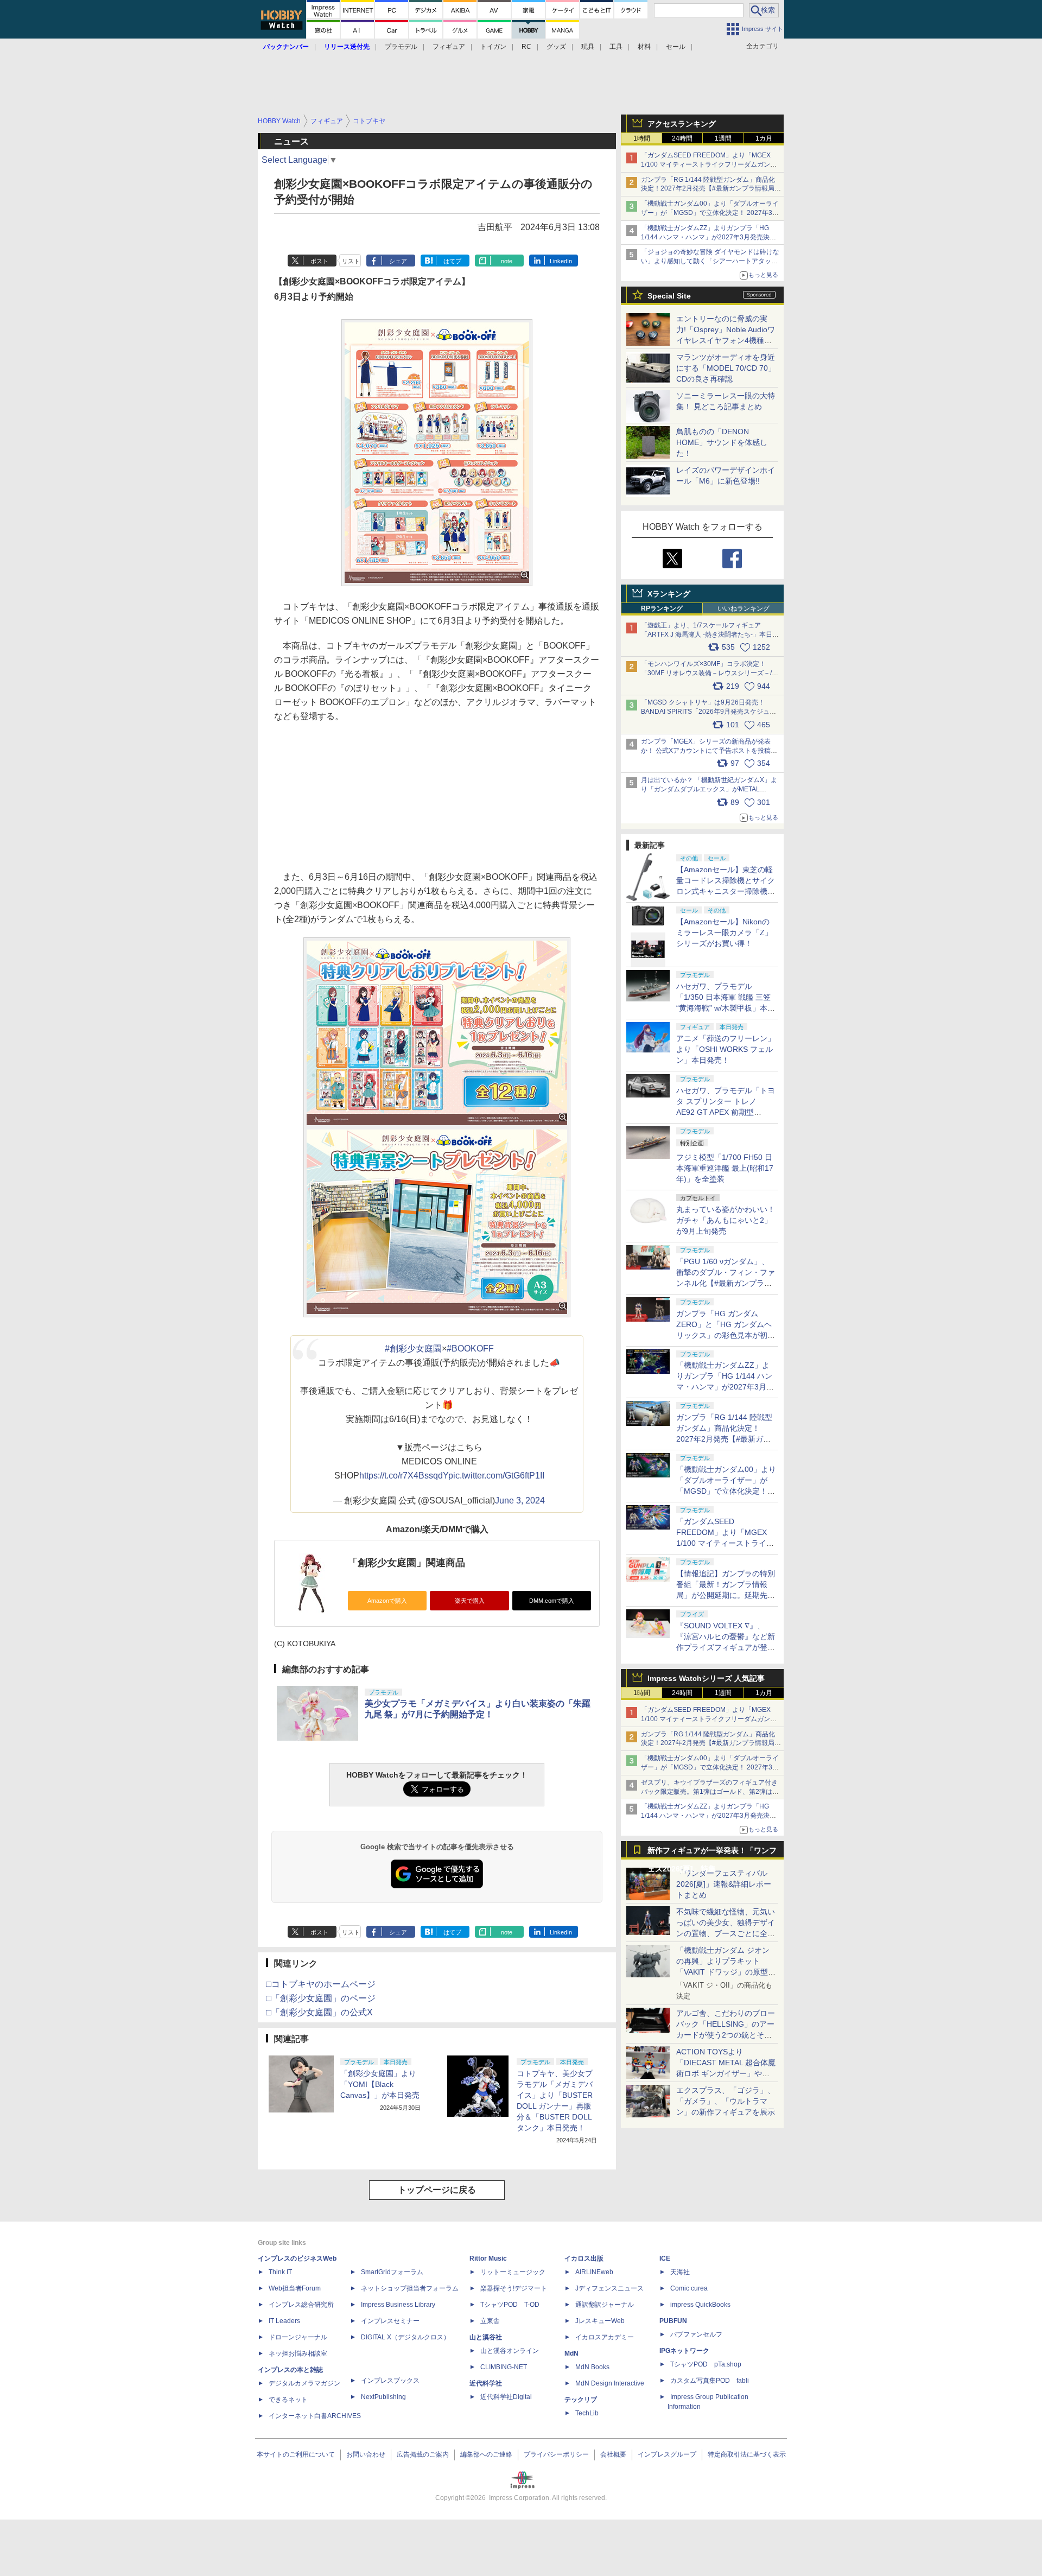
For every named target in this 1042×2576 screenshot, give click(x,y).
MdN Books (592, 2367)
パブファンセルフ (696, 2334)
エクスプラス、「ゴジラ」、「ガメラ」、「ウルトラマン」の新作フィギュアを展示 (726, 2101)
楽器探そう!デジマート (514, 2288)
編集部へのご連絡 (486, 2454)
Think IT (280, 2272)
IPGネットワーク (684, 2351)
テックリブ (581, 2400)
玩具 (588, 47)
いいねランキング (744, 608)
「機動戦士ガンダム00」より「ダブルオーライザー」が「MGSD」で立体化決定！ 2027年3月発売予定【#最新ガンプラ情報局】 (710, 213)
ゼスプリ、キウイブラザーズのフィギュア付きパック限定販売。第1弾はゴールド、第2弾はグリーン (710, 1792)
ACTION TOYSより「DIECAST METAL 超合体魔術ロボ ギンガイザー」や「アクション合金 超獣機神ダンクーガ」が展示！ (726, 2073)
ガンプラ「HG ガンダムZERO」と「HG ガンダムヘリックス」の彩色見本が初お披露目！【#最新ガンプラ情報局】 (726, 1335)
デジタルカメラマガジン (304, 2383)
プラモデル (401, 47)
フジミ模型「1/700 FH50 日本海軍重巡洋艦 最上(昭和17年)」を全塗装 (725, 1168)
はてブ (452, 261)
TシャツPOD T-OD (510, 2305)
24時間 (682, 138)
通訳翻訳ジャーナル (605, 2305)
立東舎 (490, 2321)
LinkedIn (561, 261)
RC (526, 47)
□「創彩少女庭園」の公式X (319, 2012)
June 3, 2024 (520, 1500)
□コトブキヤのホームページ (321, 1984)
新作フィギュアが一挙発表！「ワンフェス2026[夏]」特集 (712, 1853)
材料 (644, 47)
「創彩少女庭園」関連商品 (406, 1563)
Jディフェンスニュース (609, 2288)
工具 (616, 47)
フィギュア (449, 47)
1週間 (723, 138)
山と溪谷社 (486, 2337)
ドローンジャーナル (298, 2337)
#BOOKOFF (470, 1349)
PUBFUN (673, 2321)
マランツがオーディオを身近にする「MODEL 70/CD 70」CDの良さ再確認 (726, 368)
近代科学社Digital (506, 2397)
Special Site (669, 296)
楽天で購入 (470, 1601)
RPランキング (662, 608)
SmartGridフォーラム (392, 2272)
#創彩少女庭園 (413, 1349)
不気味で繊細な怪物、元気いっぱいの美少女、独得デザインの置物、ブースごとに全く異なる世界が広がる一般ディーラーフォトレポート (726, 1933)
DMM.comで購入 (552, 1601)
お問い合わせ (366, 2454)
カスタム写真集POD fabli (710, 2381)
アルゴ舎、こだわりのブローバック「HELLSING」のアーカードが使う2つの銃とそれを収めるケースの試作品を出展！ (726, 2035)
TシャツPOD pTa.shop (706, 2364)
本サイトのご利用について (296, 2454)
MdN (571, 2353)
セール (676, 47)
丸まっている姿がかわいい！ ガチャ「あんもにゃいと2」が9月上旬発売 (726, 1220)
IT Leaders (284, 2321)
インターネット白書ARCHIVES (315, 2416)
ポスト (319, 261)
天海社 (680, 2272)
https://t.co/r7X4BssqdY (404, 1476)
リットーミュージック (513, 2272)
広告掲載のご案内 (423, 2454)
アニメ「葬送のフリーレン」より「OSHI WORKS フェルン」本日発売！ (726, 1049)
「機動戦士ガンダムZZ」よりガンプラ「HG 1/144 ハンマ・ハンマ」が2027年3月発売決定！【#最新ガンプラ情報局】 (705, 237)
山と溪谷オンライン (510, 2351)
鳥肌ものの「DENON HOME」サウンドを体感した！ (722, 442)
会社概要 (613, 2454)
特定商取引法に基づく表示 (747, 2454)
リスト (351, 261)
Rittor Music (488, 2258)
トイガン (493, 47)
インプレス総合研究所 (301, 2305)
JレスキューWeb (600, 2321)
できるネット (288, 2400)
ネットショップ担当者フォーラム (410, 2288)
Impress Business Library (398, 2305)
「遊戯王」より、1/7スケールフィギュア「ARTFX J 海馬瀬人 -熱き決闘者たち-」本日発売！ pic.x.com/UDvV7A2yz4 (710, 635)
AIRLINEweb (594, 2272)
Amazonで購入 (387, 1601)
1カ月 (764, 138)
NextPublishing (383, 2397)
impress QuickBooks (700, 2305)
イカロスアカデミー (605, 2337)
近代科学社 (486, 2383)
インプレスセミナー (390, 2321)
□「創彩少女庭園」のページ (321, 1998)
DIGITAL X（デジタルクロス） (405, 2337)
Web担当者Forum (295, 2288)
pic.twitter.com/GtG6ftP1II (496, 1476)
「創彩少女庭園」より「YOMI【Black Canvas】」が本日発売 (380, 2084)
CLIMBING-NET (504, 2367)
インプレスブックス (390, 2381)
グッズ (556, 47)
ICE (665, 2258)
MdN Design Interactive (610, 2383)
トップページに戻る (437, 2190)
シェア (398, 261)
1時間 (642, 138)
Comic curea (689, 2288)
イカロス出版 (584, 2258)
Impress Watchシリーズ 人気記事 (706, 1678)
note (507, 261)
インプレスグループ (667, 2454)
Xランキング (669, 594)
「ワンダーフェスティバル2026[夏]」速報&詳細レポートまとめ (724, 1884)
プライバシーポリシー (556, 2454)
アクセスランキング (682, 124)
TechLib (587, 2413)
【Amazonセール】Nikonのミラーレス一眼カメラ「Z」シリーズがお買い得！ (724, 932)
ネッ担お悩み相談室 (298, 2353)
